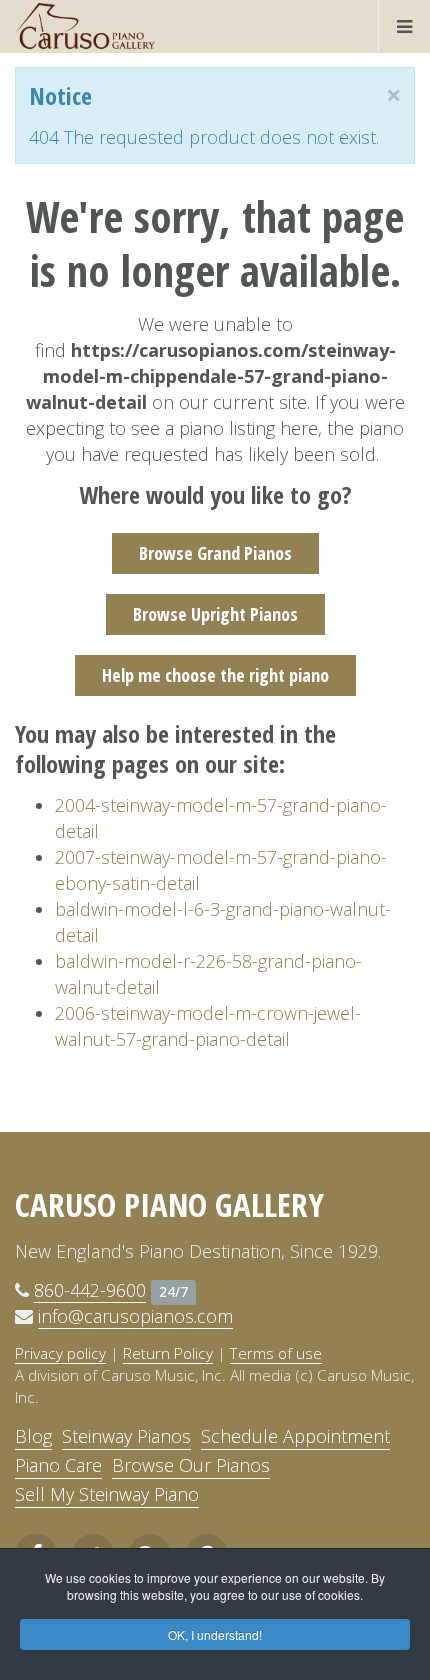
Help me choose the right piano (215, 675)
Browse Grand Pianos (215, 553)
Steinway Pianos (126, 1436)
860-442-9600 (90, 1290)
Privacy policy (60, 1353)
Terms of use (276, 1353)
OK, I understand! (215, 1634)
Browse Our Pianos (191, 1465)
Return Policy (168, 1353)
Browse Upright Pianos (215, 614)
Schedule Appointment (295, 1436)
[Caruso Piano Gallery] (85, 26)
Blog (33, 1436)
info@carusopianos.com (135, 1316)
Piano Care (58, 1465)
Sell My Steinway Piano (107, 1494)
